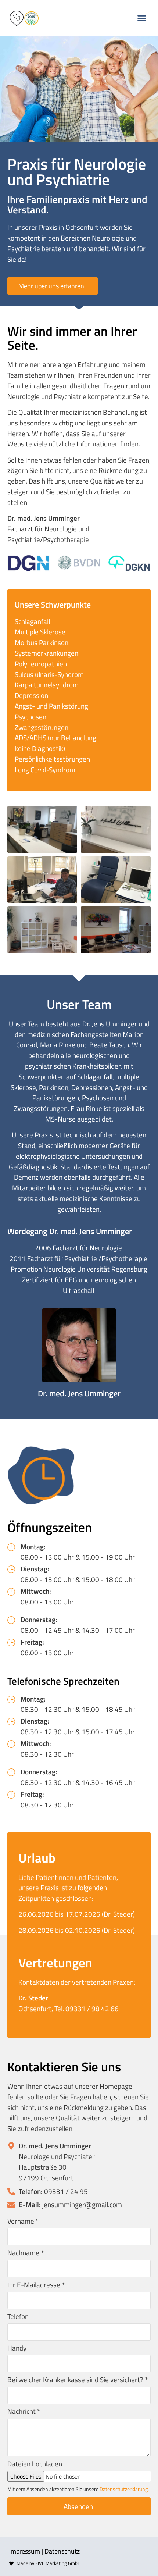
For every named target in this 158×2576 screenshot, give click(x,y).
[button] (142, 18)
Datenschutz (62, 2551)
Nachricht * (24, 2412)
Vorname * (23, 2222)
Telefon (18, 2317)
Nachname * (26, 2253)
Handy (17, 2349)
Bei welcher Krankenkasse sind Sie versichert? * (78, 2380)
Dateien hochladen (35, 2465)
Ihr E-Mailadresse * (36, 2285)
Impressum (25, 2551)
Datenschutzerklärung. (124, 2489)
